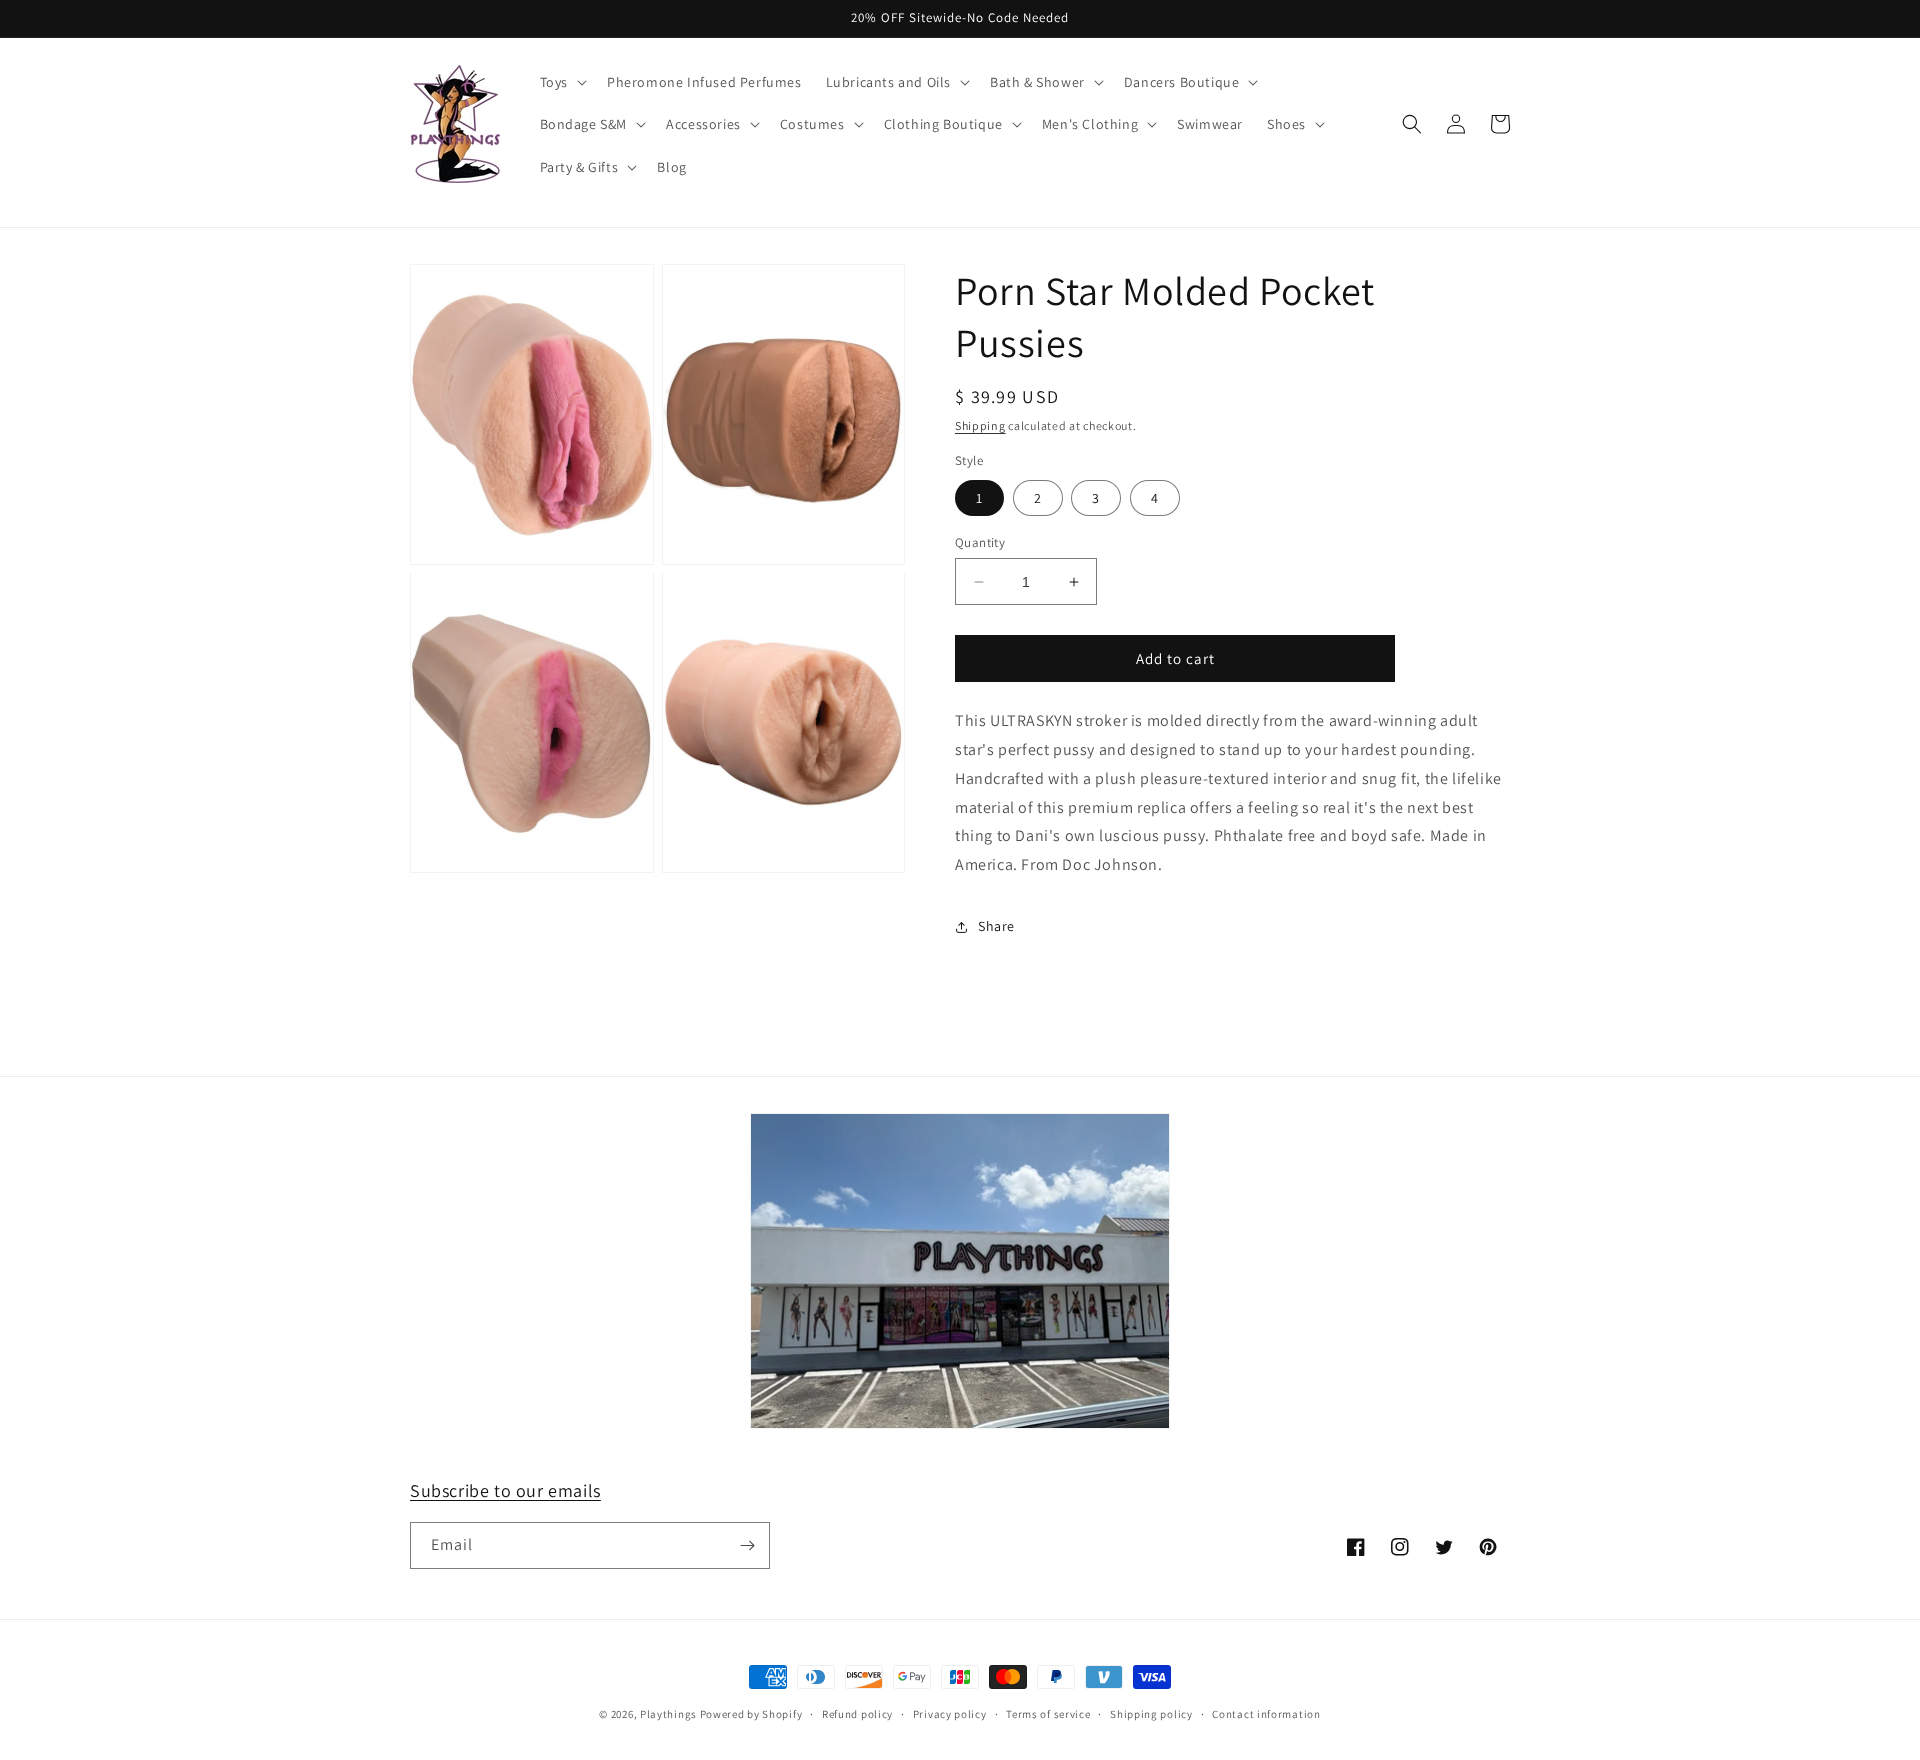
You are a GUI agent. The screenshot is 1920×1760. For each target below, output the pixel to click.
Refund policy (857, 1714)
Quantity (980, 542)
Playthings (668, 1714)
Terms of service (1048, 1714)
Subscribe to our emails (505, 1490)
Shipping (980, 425)
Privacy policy (950, 1714)
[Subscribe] (747, 1545)
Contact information (1266, 1714)
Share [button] (996, 926)
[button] (561, 82)
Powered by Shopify (751, 1714)
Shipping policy (1151, 1714)
